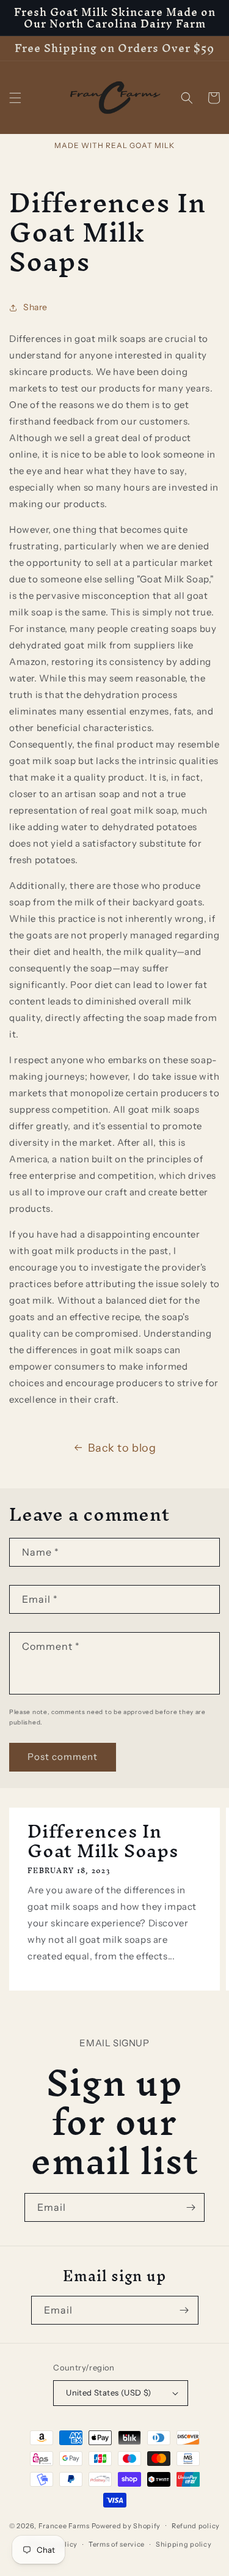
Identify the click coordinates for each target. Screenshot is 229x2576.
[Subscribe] (191, 2207)
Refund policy (196, 2526)
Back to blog (122, 1448)
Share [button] (35, 307)
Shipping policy (184, 2544)
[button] (15, 98)
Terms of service (117, 2544)
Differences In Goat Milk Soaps (103, 1841)
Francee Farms (64, 2525)
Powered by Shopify (126, 2525)
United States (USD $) (108, 2392)
